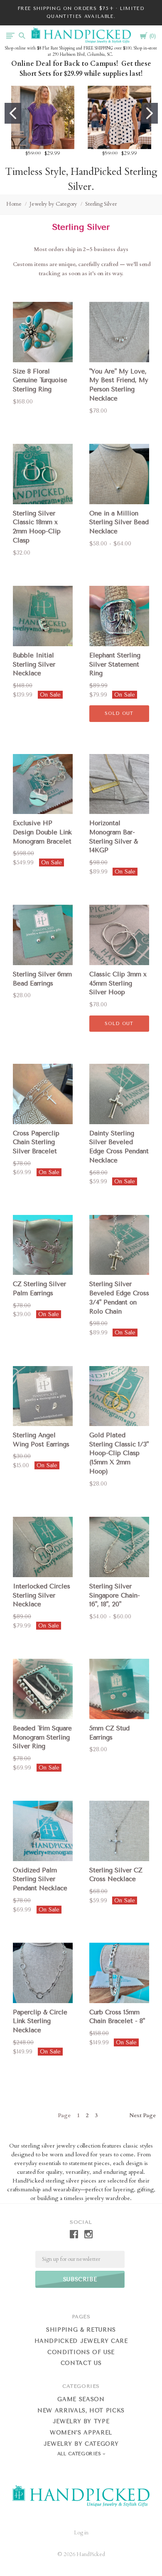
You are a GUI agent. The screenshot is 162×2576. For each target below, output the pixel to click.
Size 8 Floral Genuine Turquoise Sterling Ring (40, 381)
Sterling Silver (101, 204)
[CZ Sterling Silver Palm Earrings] (43, 1245)
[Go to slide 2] (150, 113)
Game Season (81, 2399)
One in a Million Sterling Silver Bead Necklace (119, 523)
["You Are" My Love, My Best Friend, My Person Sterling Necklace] (119, 332)
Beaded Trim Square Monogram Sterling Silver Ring (42, 1737)
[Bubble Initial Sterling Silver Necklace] (43, 616)
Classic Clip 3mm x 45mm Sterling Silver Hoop (118, 983)
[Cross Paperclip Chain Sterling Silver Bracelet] (43, 1094)
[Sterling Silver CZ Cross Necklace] (119, 1831)
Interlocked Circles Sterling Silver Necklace (42, 1595)
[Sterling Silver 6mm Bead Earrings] (43, 935)
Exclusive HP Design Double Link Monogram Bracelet (42, 832)
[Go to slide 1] (13, 113)
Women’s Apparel (81, 2433)
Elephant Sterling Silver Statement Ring (115, 665)
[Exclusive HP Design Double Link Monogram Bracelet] (43, 784)
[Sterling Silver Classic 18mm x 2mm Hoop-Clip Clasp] (43, 474)
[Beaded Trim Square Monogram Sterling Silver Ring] (43, 1689)
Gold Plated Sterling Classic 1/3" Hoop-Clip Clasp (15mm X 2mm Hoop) (119, 1453)
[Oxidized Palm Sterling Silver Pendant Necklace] (43, 1831)
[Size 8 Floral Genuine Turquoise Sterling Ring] (43, 332)
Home (14, 204)
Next (142, 2116)
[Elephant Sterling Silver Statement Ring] (119, 616)
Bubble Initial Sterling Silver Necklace (34, 665)
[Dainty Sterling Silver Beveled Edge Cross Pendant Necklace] (119, 1094)
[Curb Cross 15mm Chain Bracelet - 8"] (119, 1973)
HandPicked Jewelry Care (81, 2341)
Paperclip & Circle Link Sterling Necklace (40, 2021)
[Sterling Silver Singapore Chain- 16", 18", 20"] (119, 1547)
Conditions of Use (81, 2352)
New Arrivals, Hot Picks (81, 2410)
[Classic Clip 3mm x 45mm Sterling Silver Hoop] (119, 935)
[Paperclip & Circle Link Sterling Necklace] (43, 1973)
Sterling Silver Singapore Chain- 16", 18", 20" (115, 1595)
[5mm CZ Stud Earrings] (119, 1689)
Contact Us (81, 2363)
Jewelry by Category (53, 204)
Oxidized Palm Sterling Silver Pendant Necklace (40, 1879)
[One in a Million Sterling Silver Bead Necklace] (119, 474)
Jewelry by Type (81, 2421)
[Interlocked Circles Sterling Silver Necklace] (43, 1547)
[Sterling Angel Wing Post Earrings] (43, 1396)
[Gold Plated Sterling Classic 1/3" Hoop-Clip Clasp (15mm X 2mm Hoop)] (119, 1396)
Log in (81, 2533)
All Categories (80, 2454)
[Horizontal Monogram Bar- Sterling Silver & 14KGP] (119, 784)
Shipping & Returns (81, 2330)
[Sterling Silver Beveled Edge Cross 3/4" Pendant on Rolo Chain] (119, 1245)
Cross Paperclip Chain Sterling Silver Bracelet (36, 1142)
